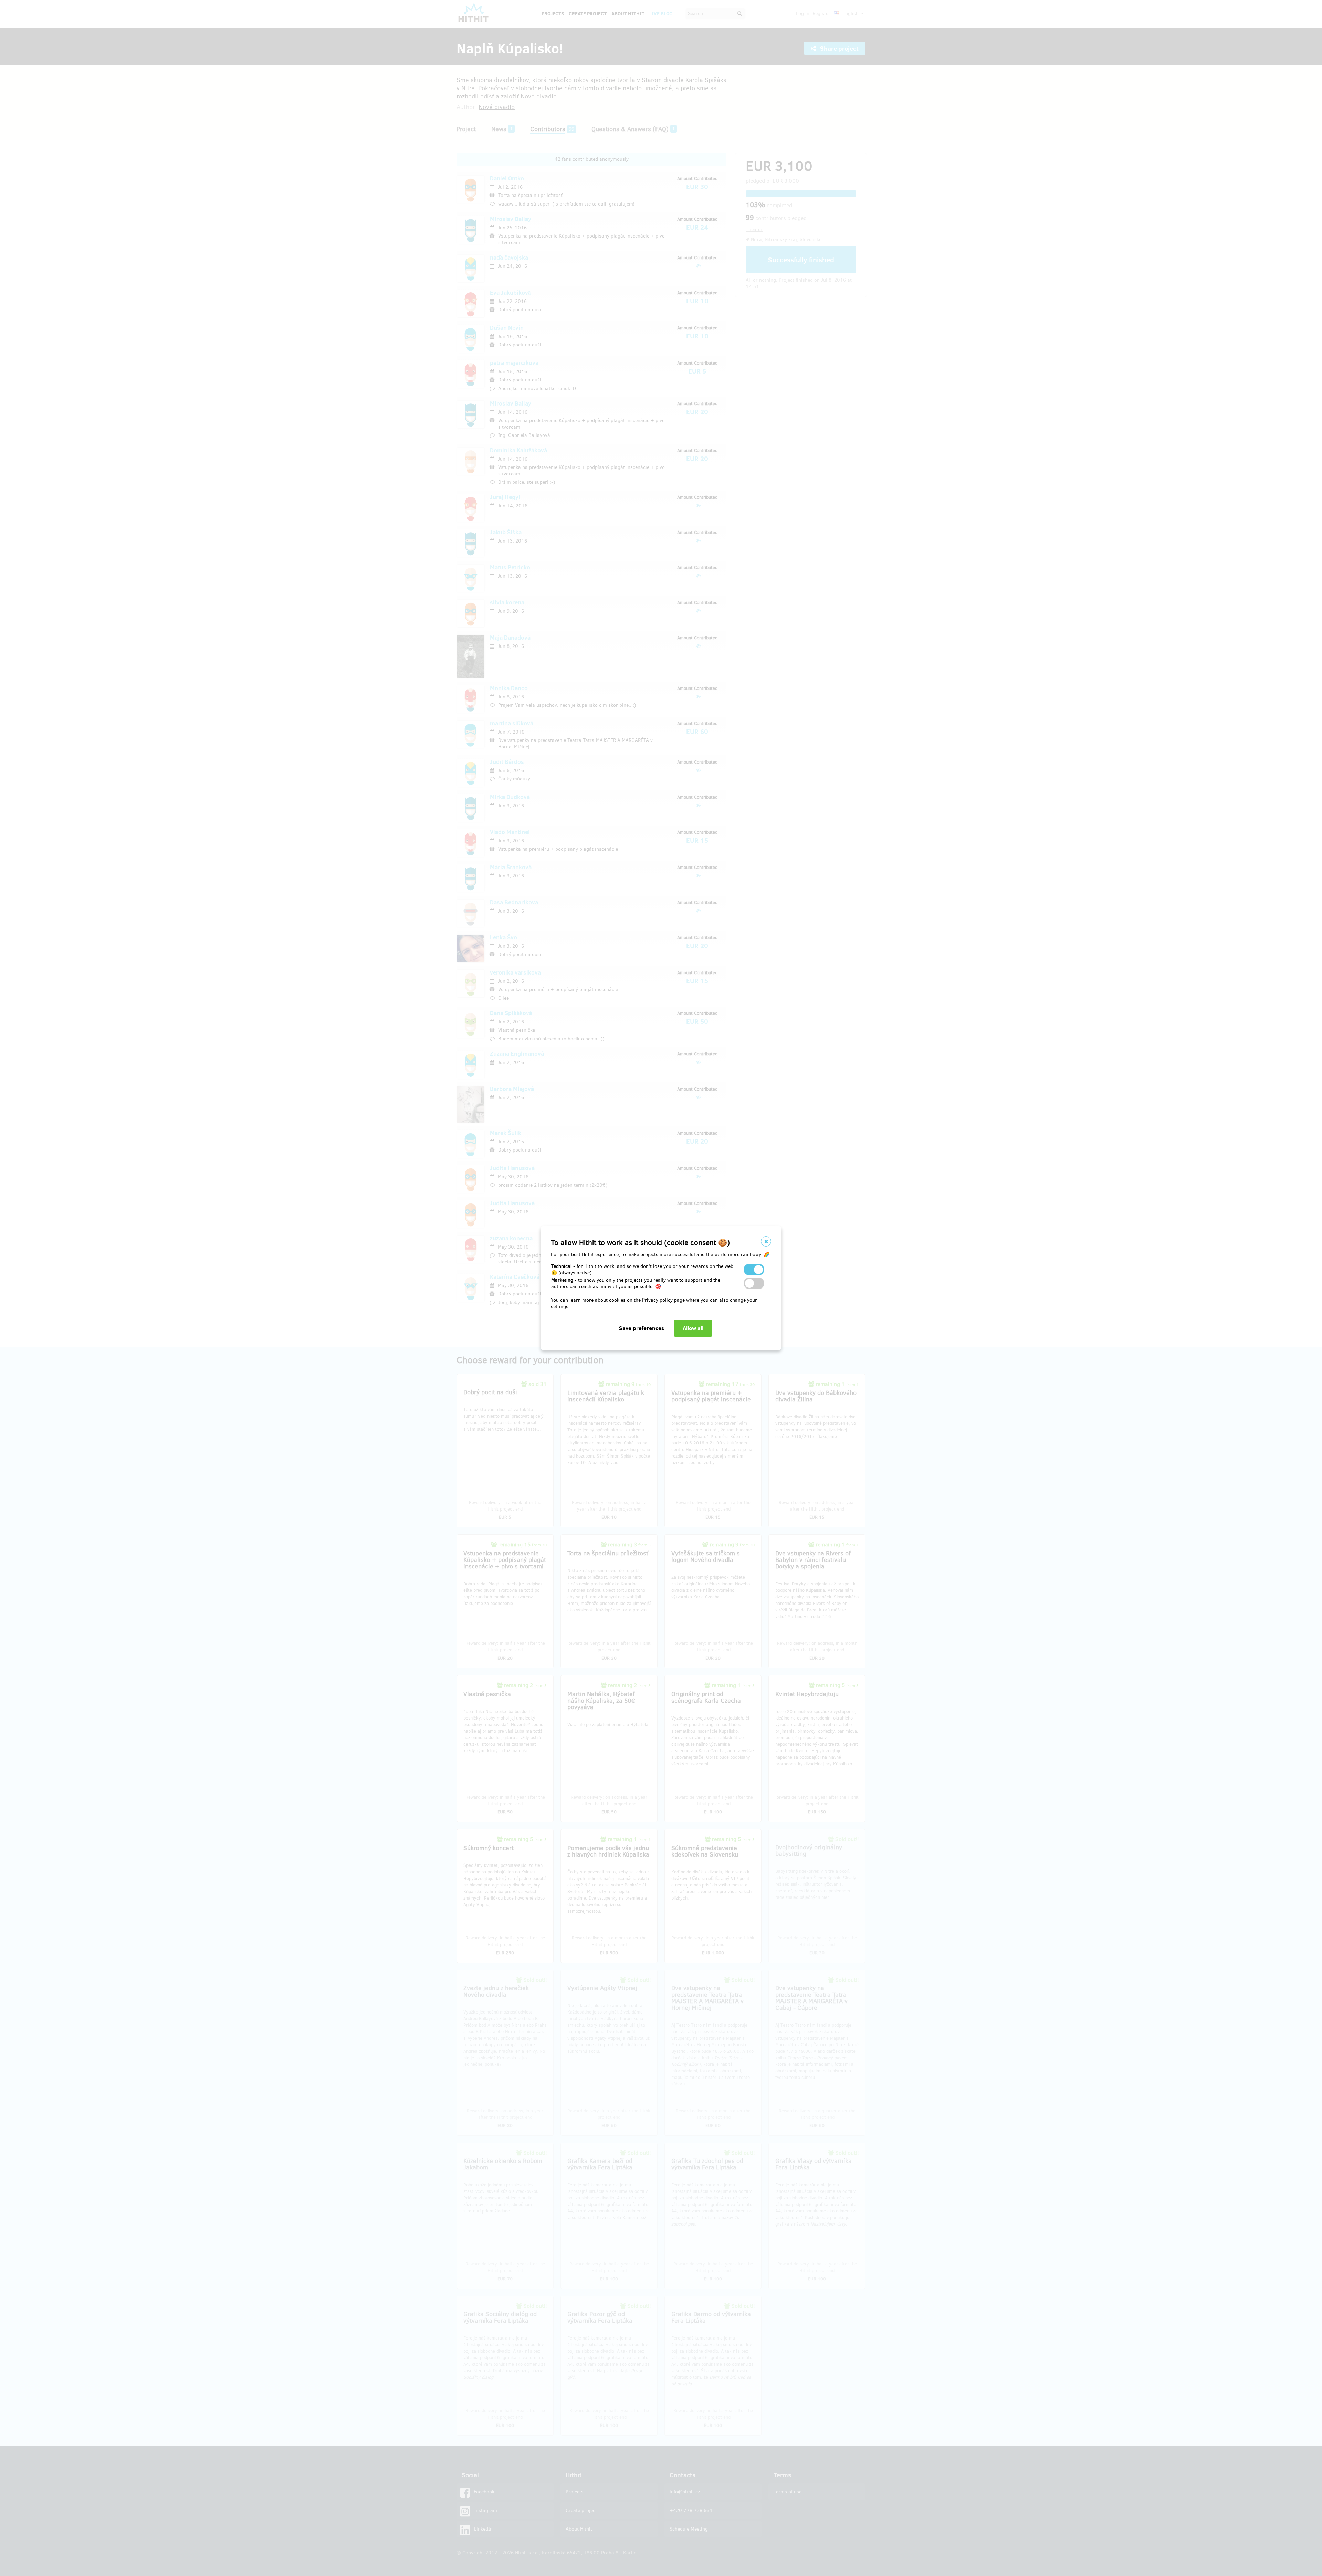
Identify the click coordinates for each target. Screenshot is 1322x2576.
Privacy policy (657, 1300)
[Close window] (766, 1241)
